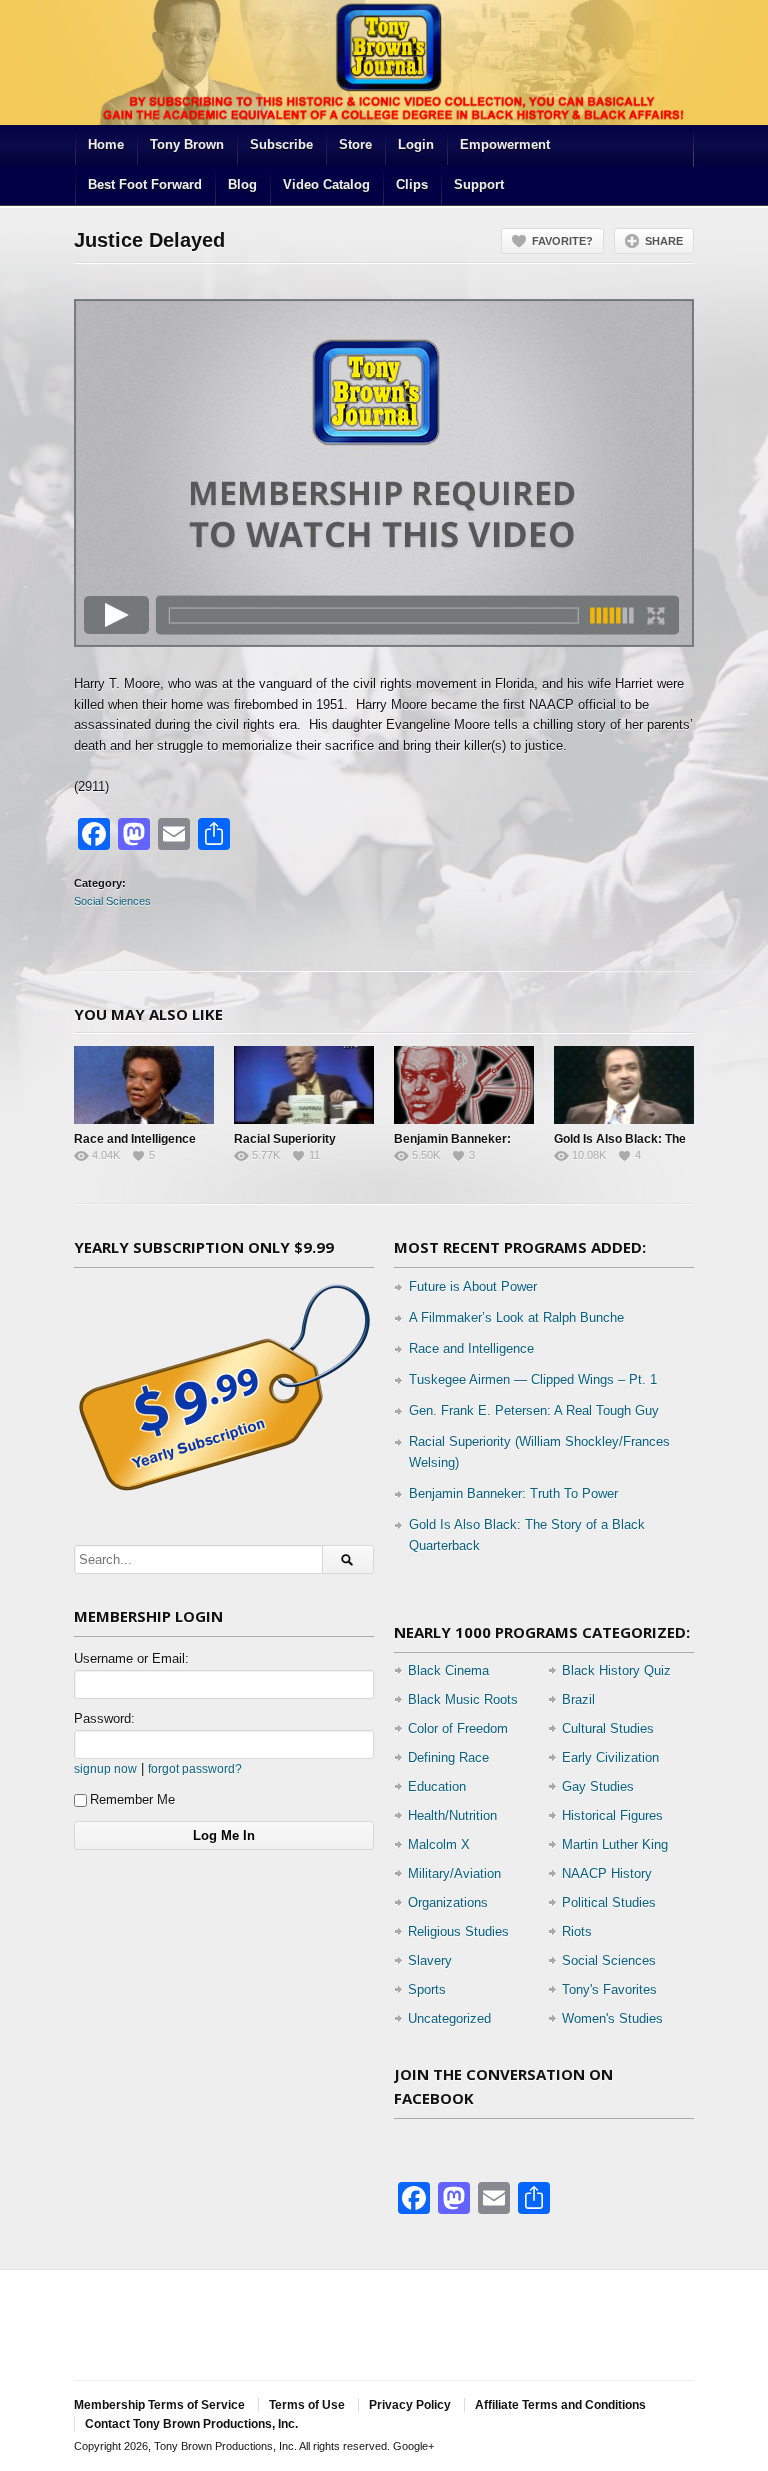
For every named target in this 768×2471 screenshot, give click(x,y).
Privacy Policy (410, 2405)
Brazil (578, 1699)
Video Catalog (326, 184)
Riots (577, 1931)
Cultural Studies (608, 1728)
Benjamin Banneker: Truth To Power (513, 1493)
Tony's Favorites (609, 1989)
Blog (242, 184)
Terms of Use (307, 2405)
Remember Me (132, 1799)
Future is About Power (473, 1286)
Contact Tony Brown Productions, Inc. (191, 2424)
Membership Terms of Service (159, 2405)
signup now (105, 1768)
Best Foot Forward (145, 184)
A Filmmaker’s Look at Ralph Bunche (516, 1317)
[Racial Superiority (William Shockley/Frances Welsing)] (304, 1085)
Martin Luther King (615, 1844)
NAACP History (607, 1873)
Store (355, 144)
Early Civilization (610, 1757)
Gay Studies (598, 1786)
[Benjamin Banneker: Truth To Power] (464, 1085)
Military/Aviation (454, 1873)
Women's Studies (612, 2018)
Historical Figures (612, 1815)
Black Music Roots (463, 1699)
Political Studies (609, 1902)
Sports (427, 1989)
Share (664, 241)
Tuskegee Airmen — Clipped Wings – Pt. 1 (533, 1379)
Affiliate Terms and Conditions (560, 2405)
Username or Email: (131, 1658)
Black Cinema (448, 1670)
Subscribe (281, 144)
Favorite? (562, 241)
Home (106, 144)
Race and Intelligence (135, 1139)
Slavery (430, 1960)
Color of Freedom (458, 1728)
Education (437, 1786)
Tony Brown (187, 144)
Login (416, 144)
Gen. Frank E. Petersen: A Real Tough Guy (534, 1410)
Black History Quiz (616, 1670)
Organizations (448, 1902)
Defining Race (448, 1757)
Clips (412, 184)
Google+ (413, 2446)
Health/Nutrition (452, 1815)
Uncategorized (449, 2018)
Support (479, 184)
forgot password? (195, 1768)
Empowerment (505, 144)
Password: (104, 1718)
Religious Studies (458, 1931)
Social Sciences (112, 901)
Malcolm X (439, 1844)
